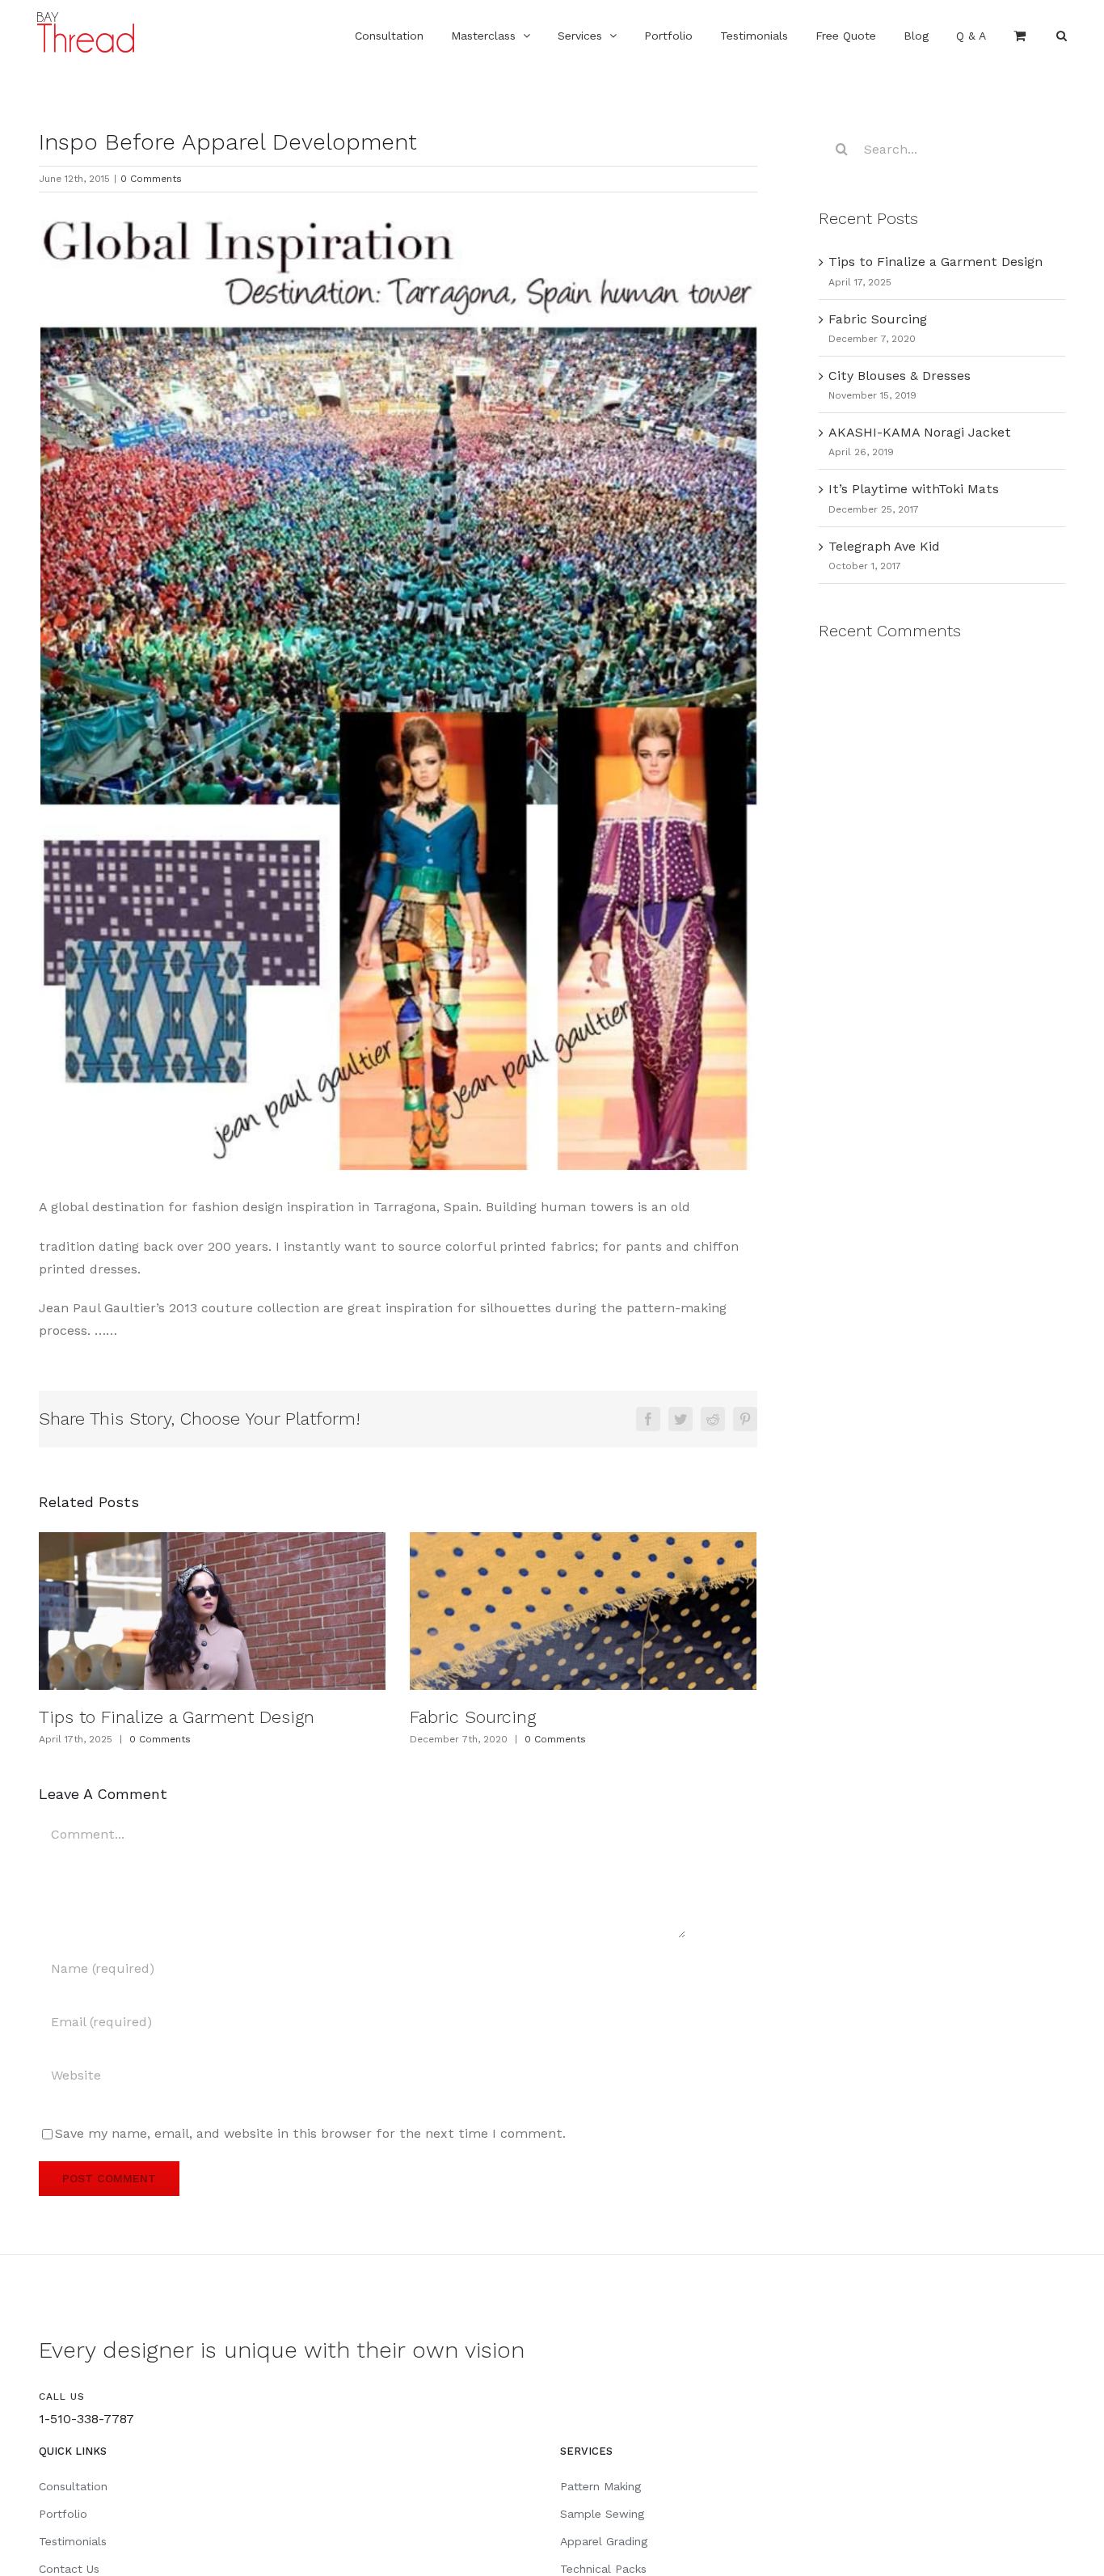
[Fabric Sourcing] (583, 1611)
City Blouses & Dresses (900, 376)
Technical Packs (603, 2569)
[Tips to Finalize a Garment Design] (212, 1611)
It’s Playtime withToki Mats (914, 489)
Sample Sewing (602, 2514)
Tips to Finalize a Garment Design (177, 1717)
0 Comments (151, 179)
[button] (1062, 34)
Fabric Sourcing (473, 1717)
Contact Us (69, 2569)
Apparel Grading (604, 2541)
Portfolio (63, 2514)
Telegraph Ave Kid (884, 546)
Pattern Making (600, 2486)
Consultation (73, 2486)
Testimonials (73, 2541)
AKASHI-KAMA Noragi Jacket (920, 432)
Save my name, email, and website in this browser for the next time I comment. (310, 2133)
